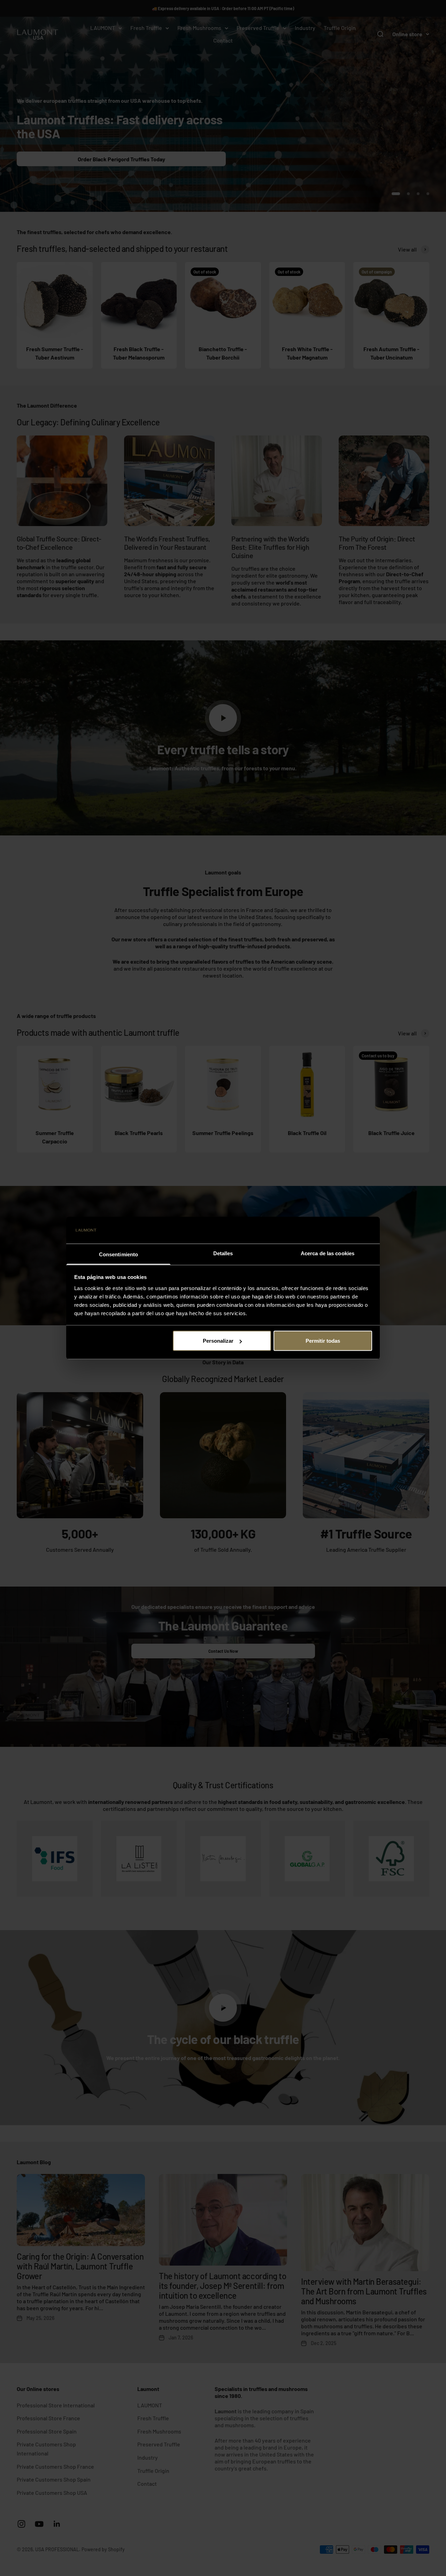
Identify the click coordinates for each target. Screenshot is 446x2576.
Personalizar (218, 1341)
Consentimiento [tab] (118, 1254)
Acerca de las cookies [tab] (328, 1253)
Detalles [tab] (223, 1253)
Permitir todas (323, 1341)
